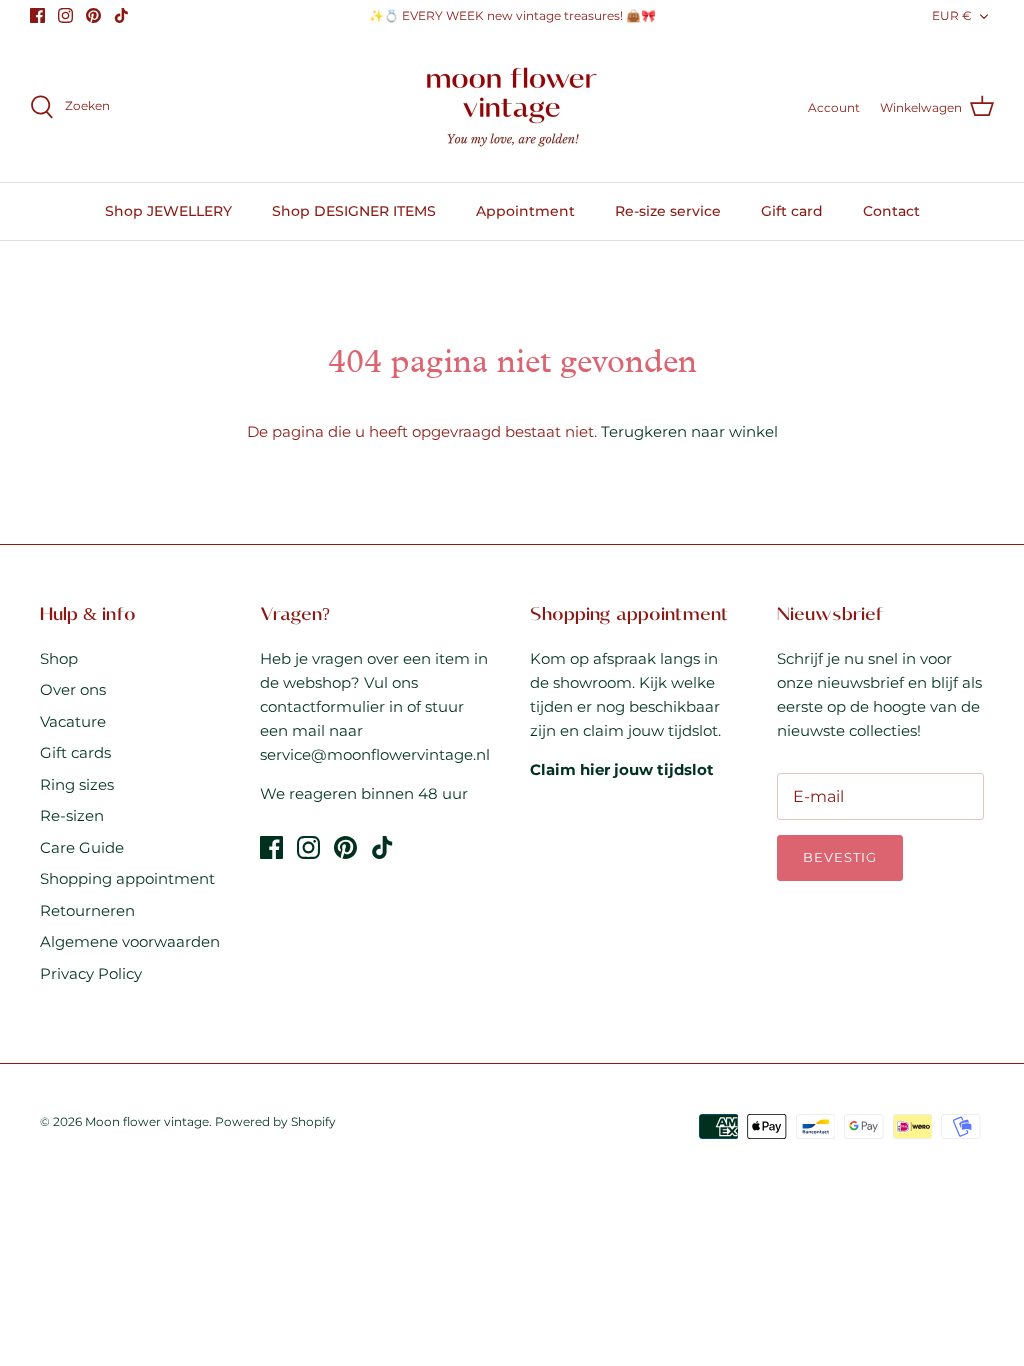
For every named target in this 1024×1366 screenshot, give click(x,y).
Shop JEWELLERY (168, 211)
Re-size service (668, 211)
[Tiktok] (121, 15)
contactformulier (322, 706)
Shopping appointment (127, 878)
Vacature (73, 721)
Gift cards (75, 752)
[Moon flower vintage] (512, 107)
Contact (891, 211)
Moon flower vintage (147, 1121)
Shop (59, 658)
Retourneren (87, 910)
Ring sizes (77, 784)
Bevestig (840, 857)
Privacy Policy (91, 973)
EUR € (952, 15)
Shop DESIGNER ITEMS (354, 211)
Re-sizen (72, 815)
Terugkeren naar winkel (689, 431)
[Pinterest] (93, 15)
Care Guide (82, 847)
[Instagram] (65, 15)
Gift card (792, 211)
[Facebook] (37, 15)
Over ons (73, 689)
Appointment (525, 211)
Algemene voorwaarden (130, 941)
